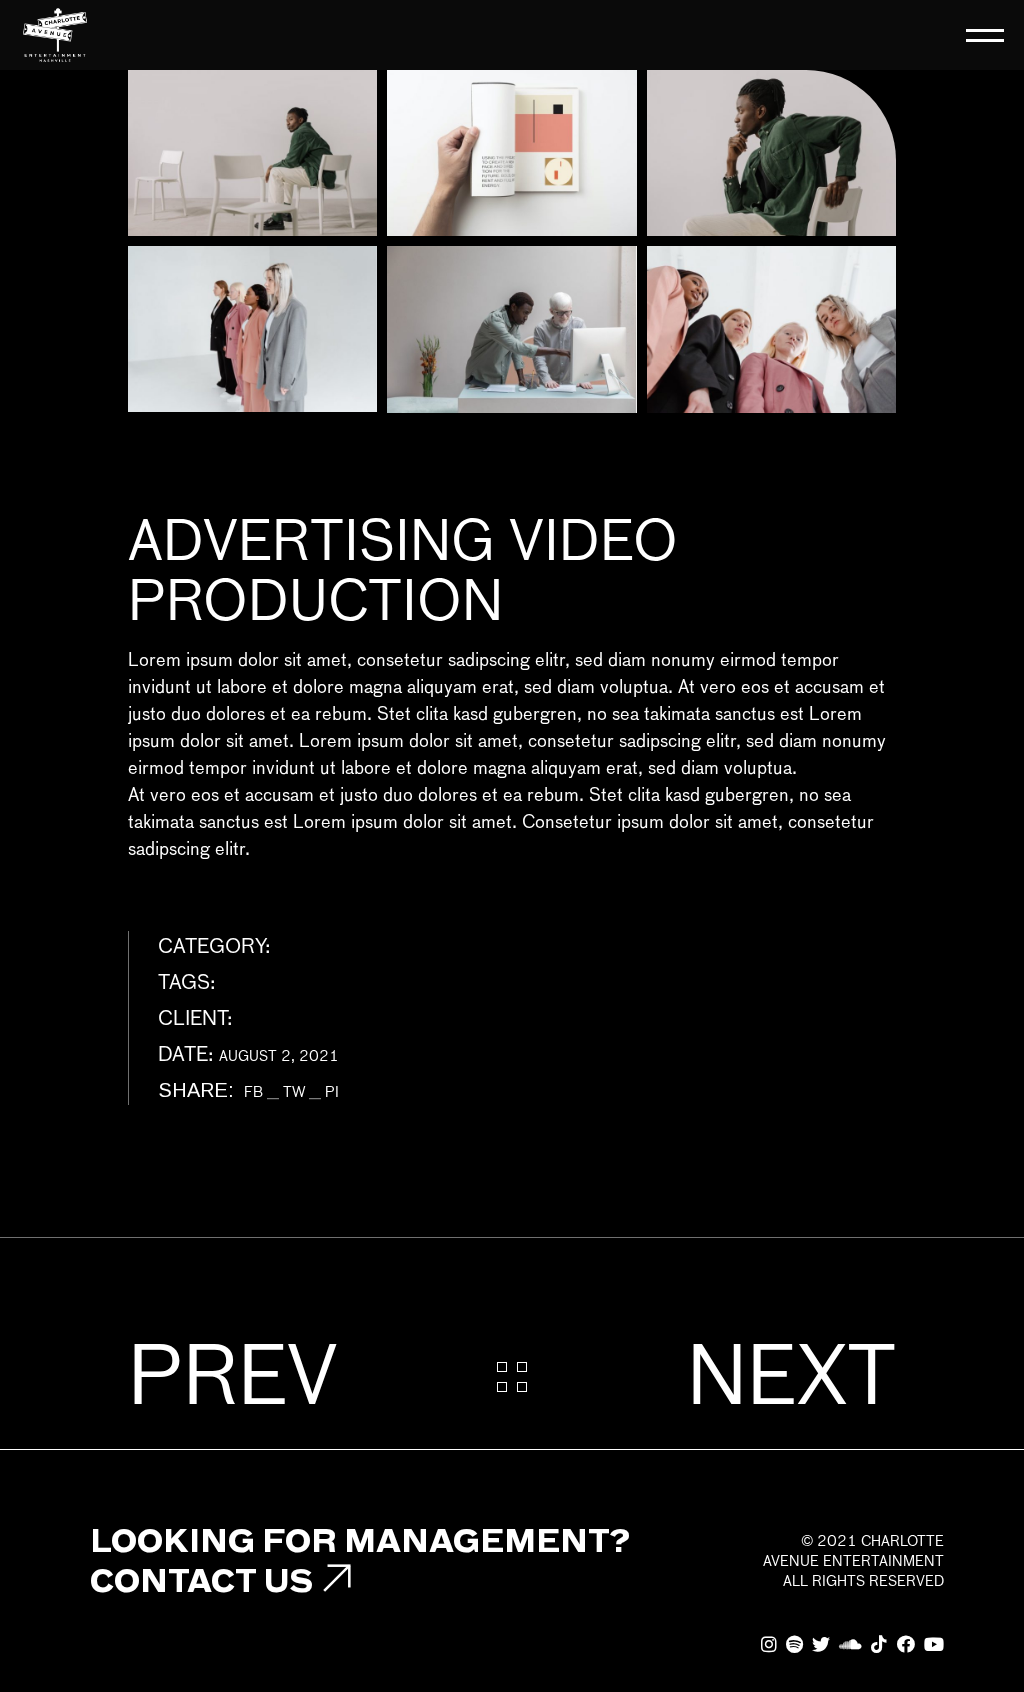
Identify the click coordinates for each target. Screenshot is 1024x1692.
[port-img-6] (252, 329)
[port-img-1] (252, 153)
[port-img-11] (771, 153)
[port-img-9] (771, 329)
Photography (330, 948)
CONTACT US (201, 1579)
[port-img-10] (511, 329)
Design (248, 984)
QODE (258, 1020)
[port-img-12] (511, 153)
